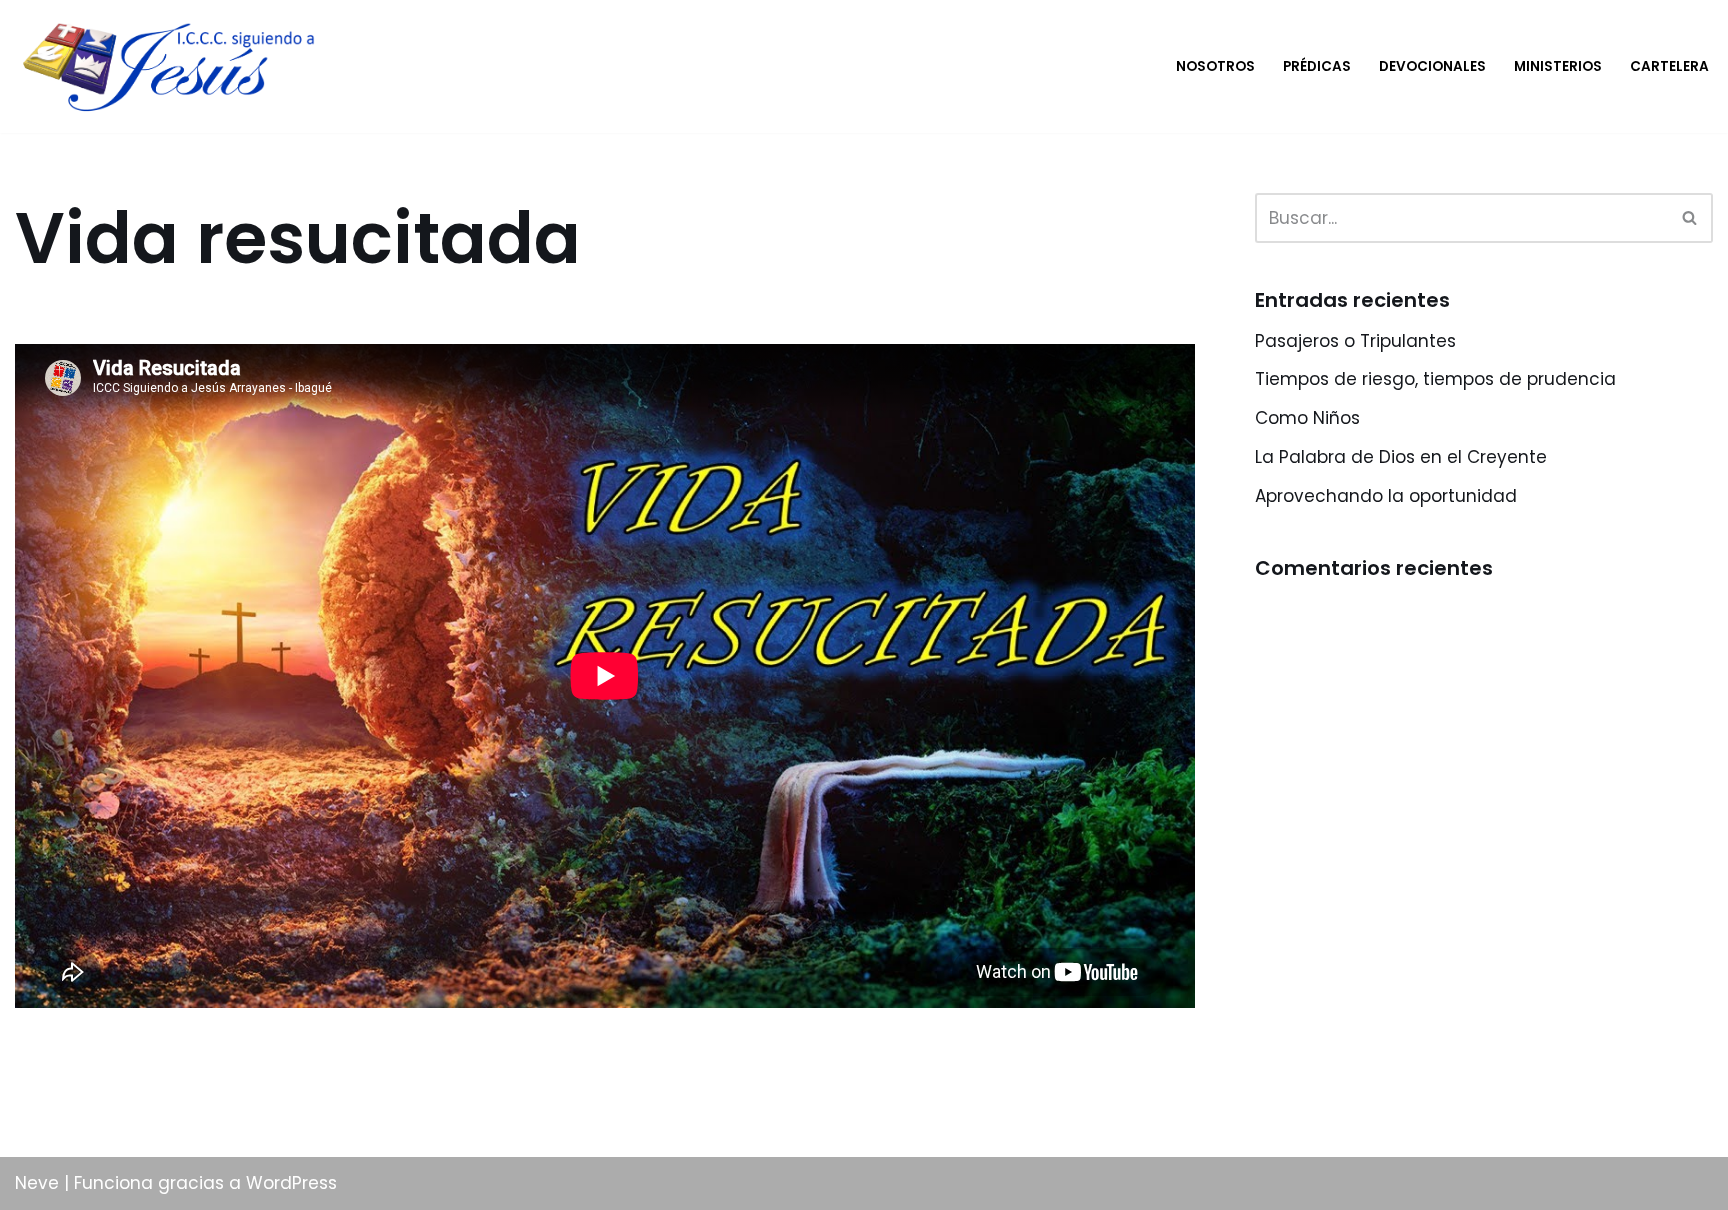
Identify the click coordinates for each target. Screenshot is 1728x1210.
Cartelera (1669, 66)
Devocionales (1432, 66)
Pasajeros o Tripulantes (1355, 341)
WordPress (291, 1183)
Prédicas (1317, 66)
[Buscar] (1690, 218)
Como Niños (1307, 418)
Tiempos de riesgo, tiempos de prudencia (1435, 379)
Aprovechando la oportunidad (1386, 496)
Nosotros (1215, 66)
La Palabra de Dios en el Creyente (1401, 457)
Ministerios (1558, 66)
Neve (37, 1183)
